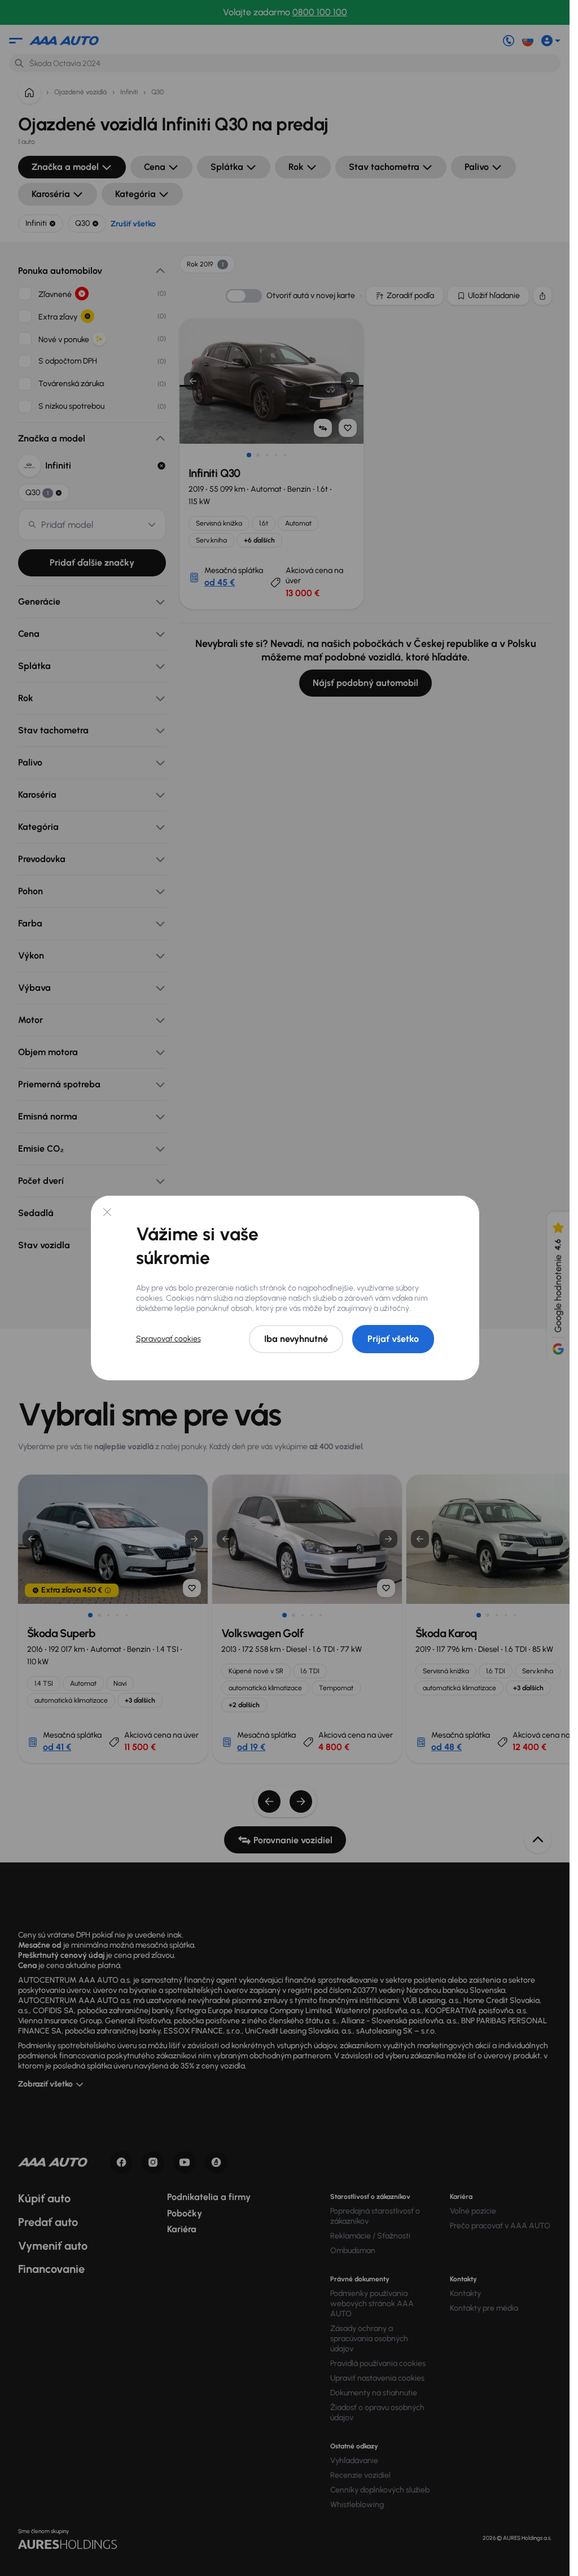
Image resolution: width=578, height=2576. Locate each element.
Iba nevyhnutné (296, 1339)
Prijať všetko (393, 1339)
